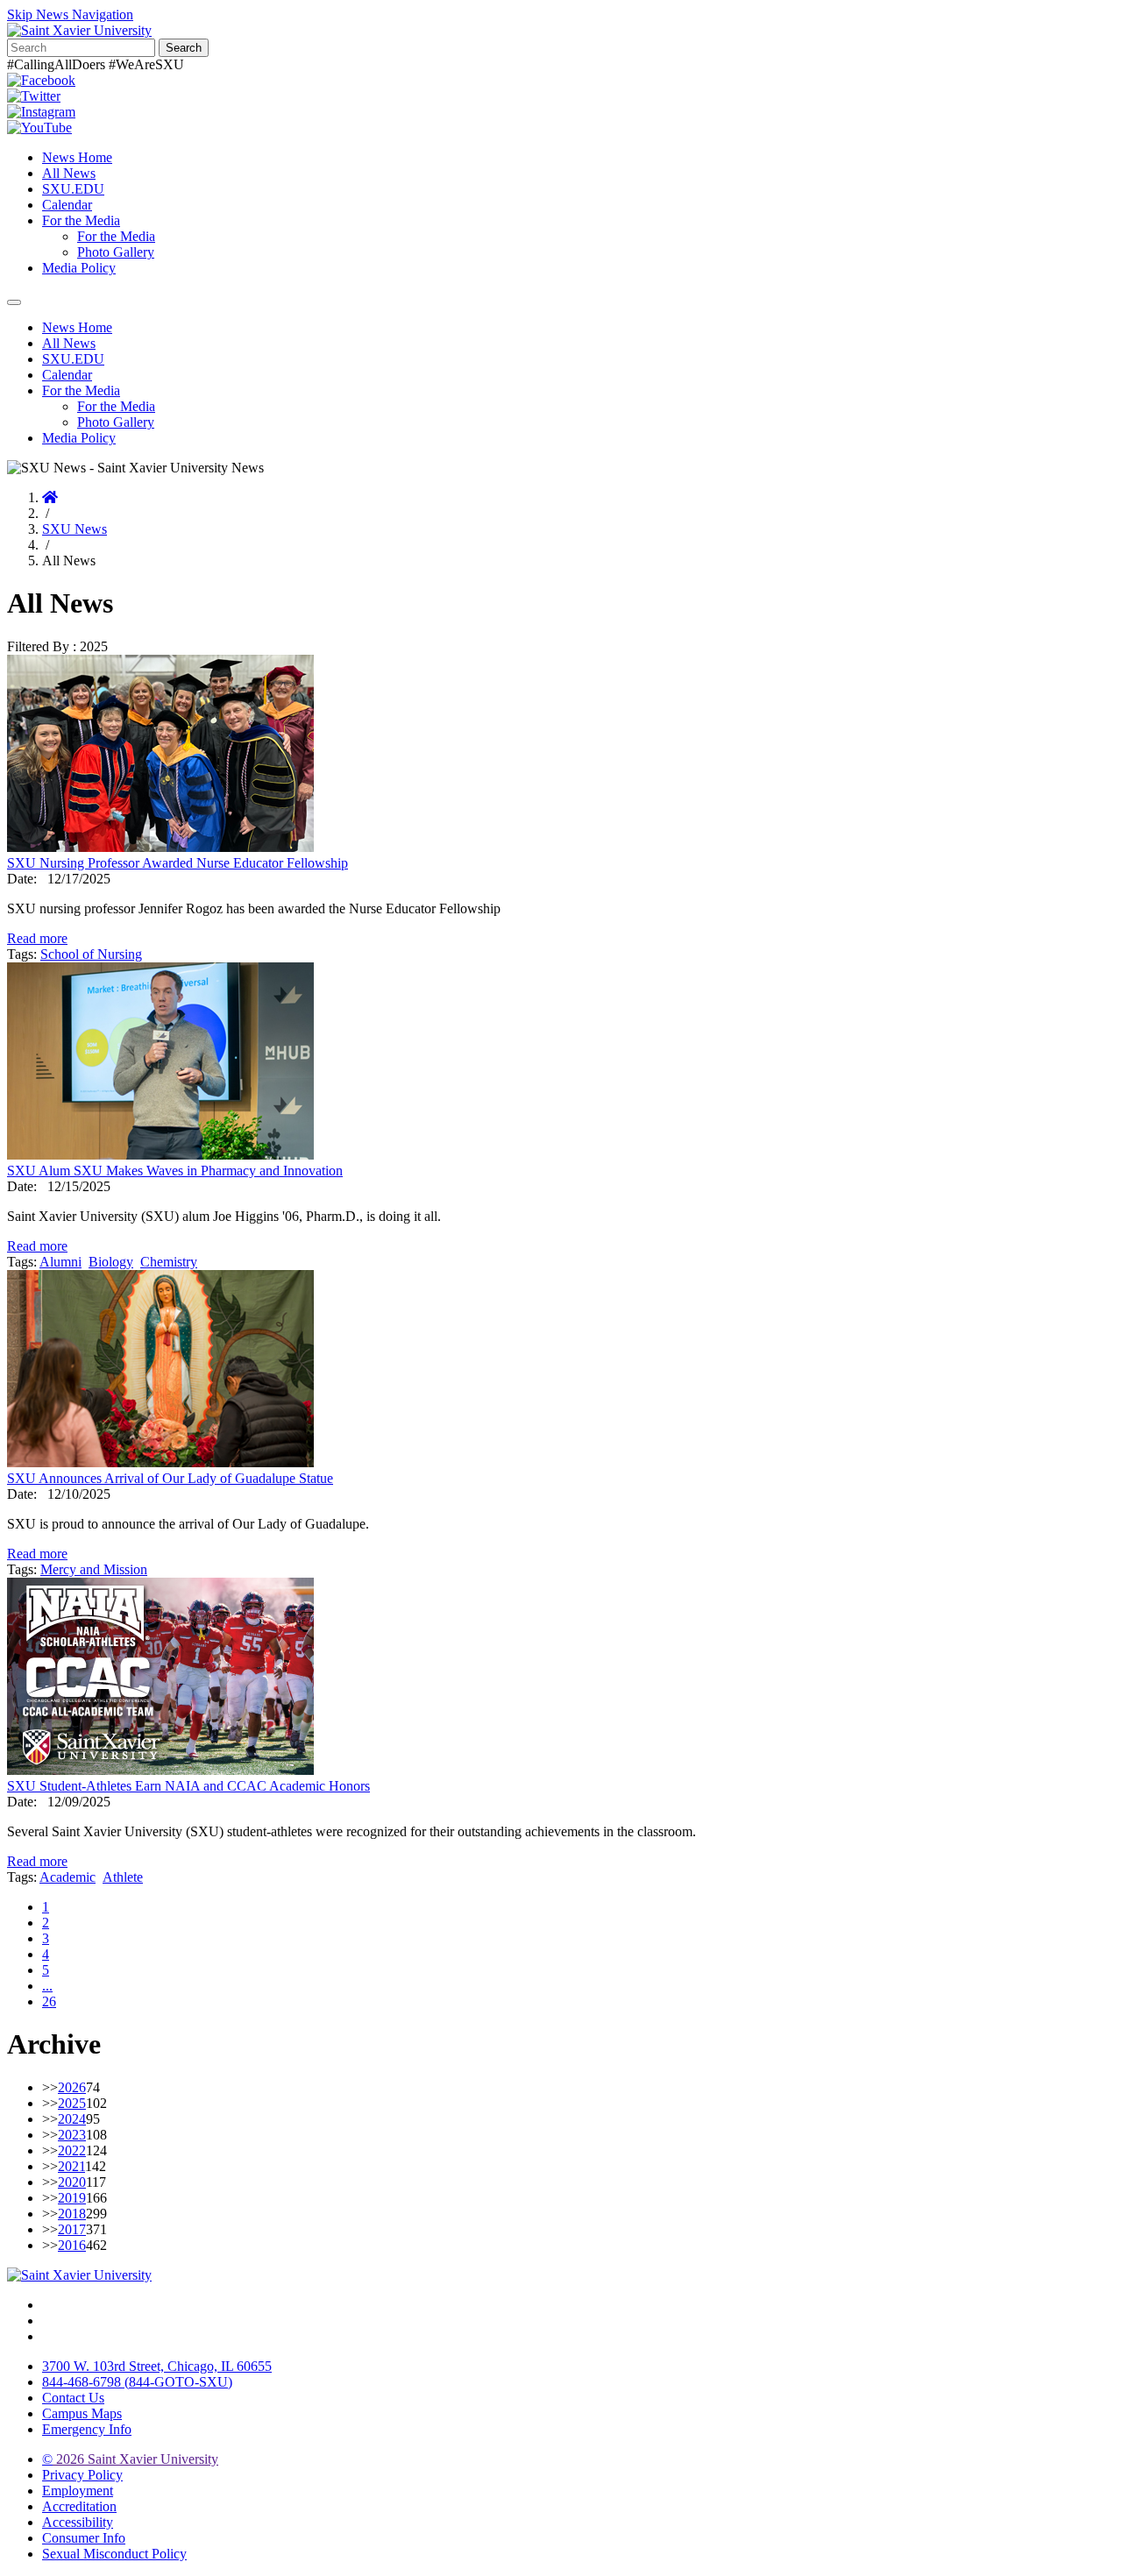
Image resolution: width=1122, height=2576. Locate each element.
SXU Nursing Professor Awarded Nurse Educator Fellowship (178, 863)
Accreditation (79, 2506)
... (47, 1986)
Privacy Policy (82, 2475)
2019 (72, 2198)
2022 (72, 2150)
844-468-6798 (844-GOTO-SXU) (137, 2382)
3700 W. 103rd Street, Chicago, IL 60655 (157, 2366)
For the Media (81, 220)
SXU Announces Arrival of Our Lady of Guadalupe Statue (170, 1478)
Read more (37, 938)
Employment (78, 2491)
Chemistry (169, 1262)
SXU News (75, 529)
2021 (71, 2166)
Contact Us (73, 2398)
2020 (72, 2182)
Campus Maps (82, 2413)
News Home (77, 157)
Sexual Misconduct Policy (114, 2554)
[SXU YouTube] (39, 128)
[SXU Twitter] (34, 96)
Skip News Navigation (70, 14)
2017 (72, 2229)
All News (69, 173)
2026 (72, 2087)
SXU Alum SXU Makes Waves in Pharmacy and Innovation (175, 1171)
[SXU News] (79, 30)
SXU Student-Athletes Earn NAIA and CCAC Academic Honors (188, 1786)
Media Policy (79, 268)
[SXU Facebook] (41, 80)
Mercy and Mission (94, 1569)
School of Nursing (91, 954)
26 (49, 2001)
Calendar (67, 205)
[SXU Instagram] (41, 112)
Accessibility (78, 2522)
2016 (72, 2245)
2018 (72, 2214)
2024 (72, 2119)
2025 (72, 2103)
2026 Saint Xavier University (130, 2459)
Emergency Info (87, 2429)
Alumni (60, 1262)
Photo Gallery (116, 252)
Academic (67, 1877)
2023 (72, 2135)
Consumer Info (84, 2538)
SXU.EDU (73, 189)
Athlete (123, 1877)
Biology (111, 1262)
